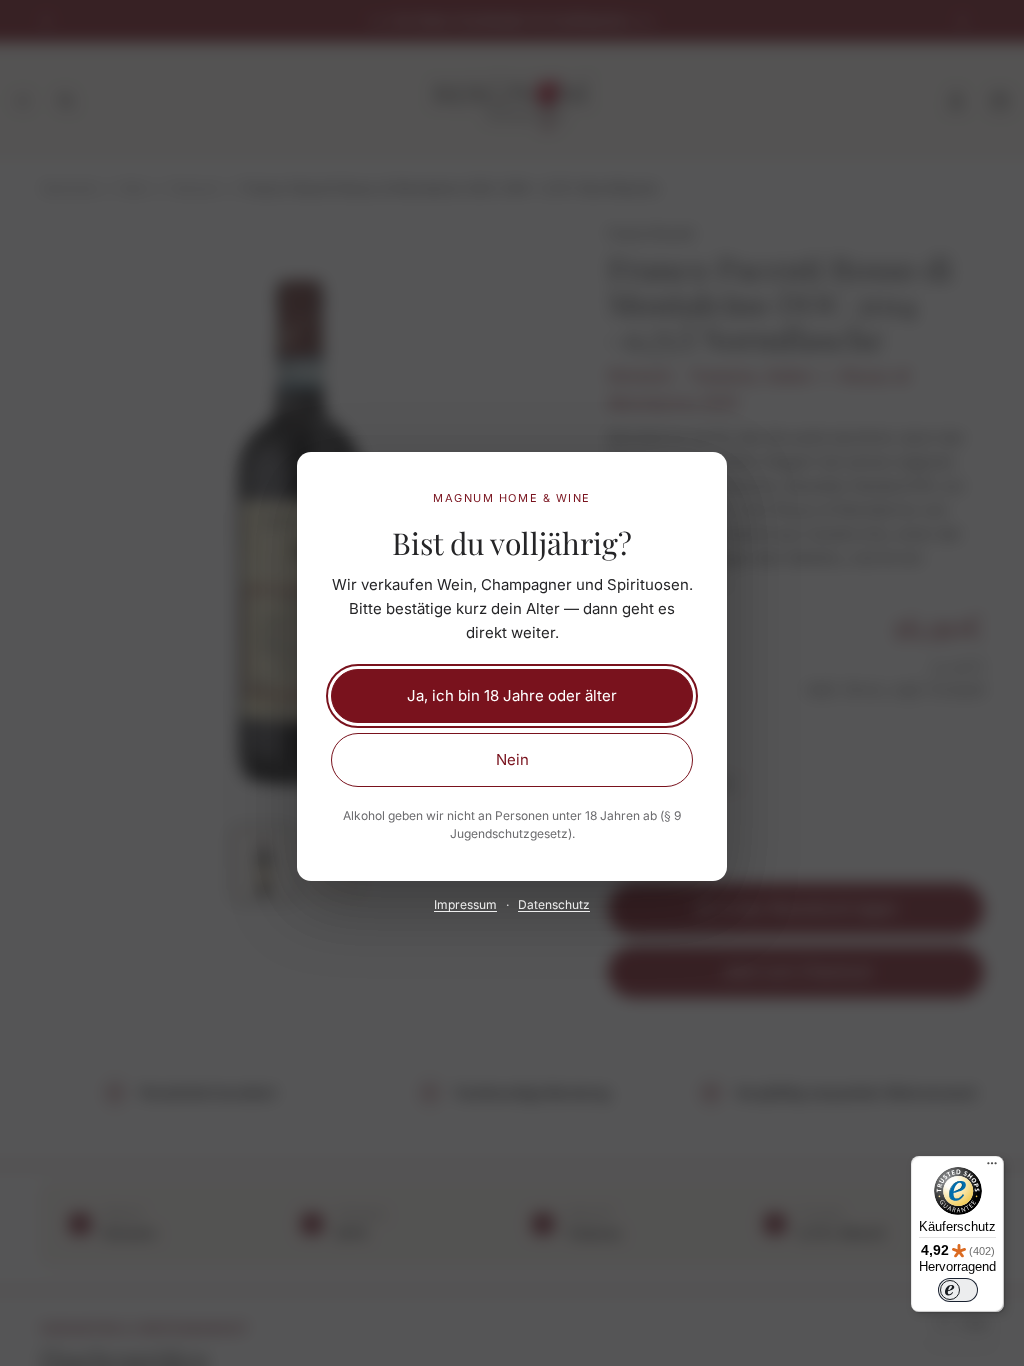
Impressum (465, 904)
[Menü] (992, 1168)
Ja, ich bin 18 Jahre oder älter (512, 695)
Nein (512, 759)
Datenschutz (554, 904)
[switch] (958, 1290)
